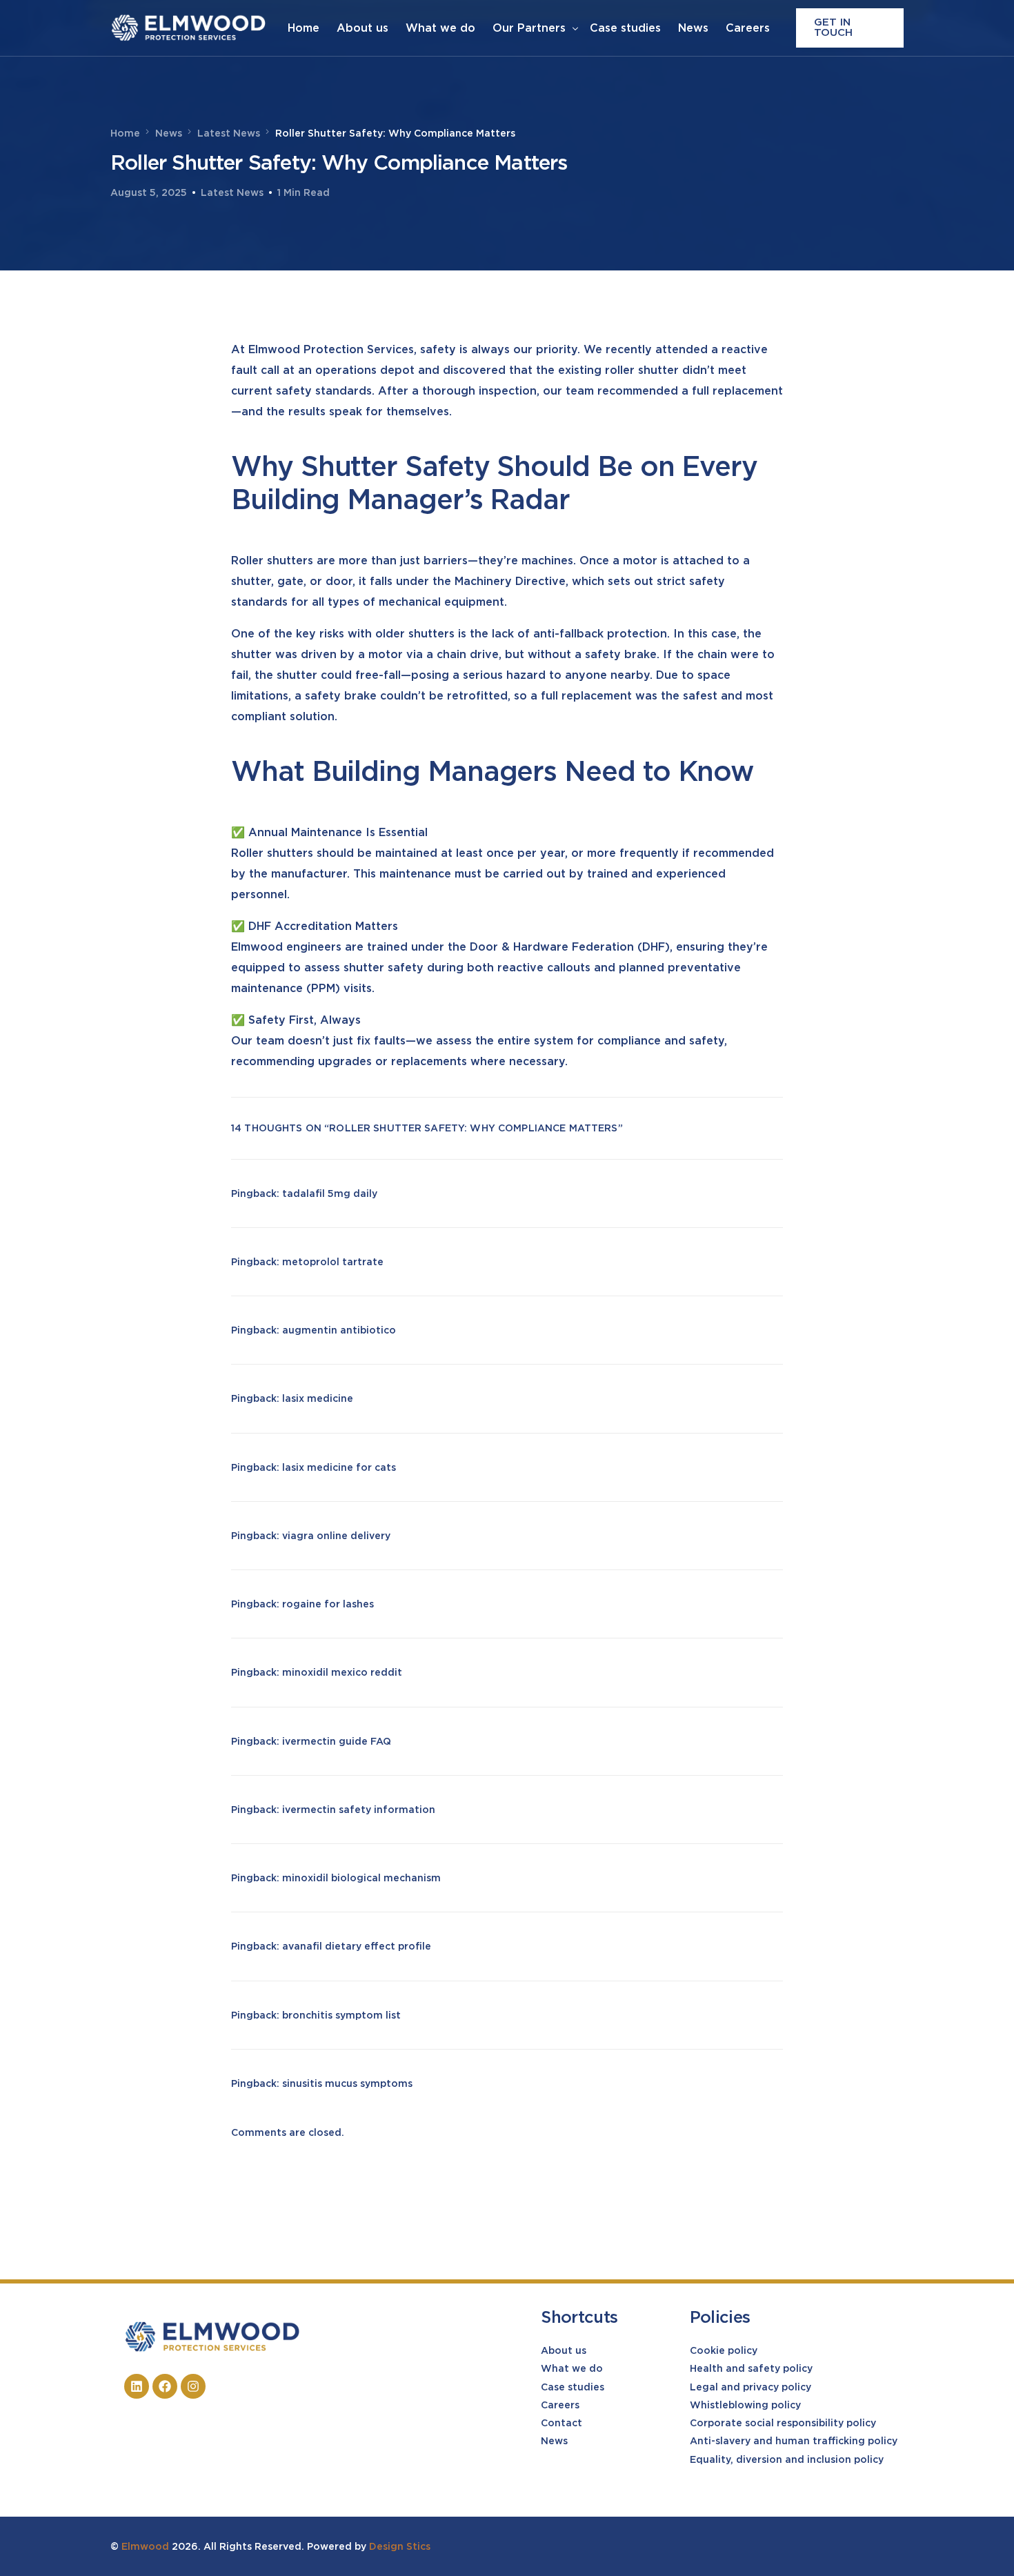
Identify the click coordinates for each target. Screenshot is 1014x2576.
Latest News (232, 192)
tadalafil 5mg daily (330, 1193)
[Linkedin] (137, 2386)
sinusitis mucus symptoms (347, 2083)
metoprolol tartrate (333, 1262)
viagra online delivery (336, 1536)
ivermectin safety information (359, 1810)
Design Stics (400, 2546)
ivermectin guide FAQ (337, 1741)
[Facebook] (165, 2386)
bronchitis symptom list (341, 2015)
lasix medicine (318, 1398)
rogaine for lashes (328, 1604)
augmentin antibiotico (339, 1330)
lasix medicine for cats (339, 1467)
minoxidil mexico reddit (342, 1672)
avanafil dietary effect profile (357, 1946)
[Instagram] (193, 2386)
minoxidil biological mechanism (361, 1878)
